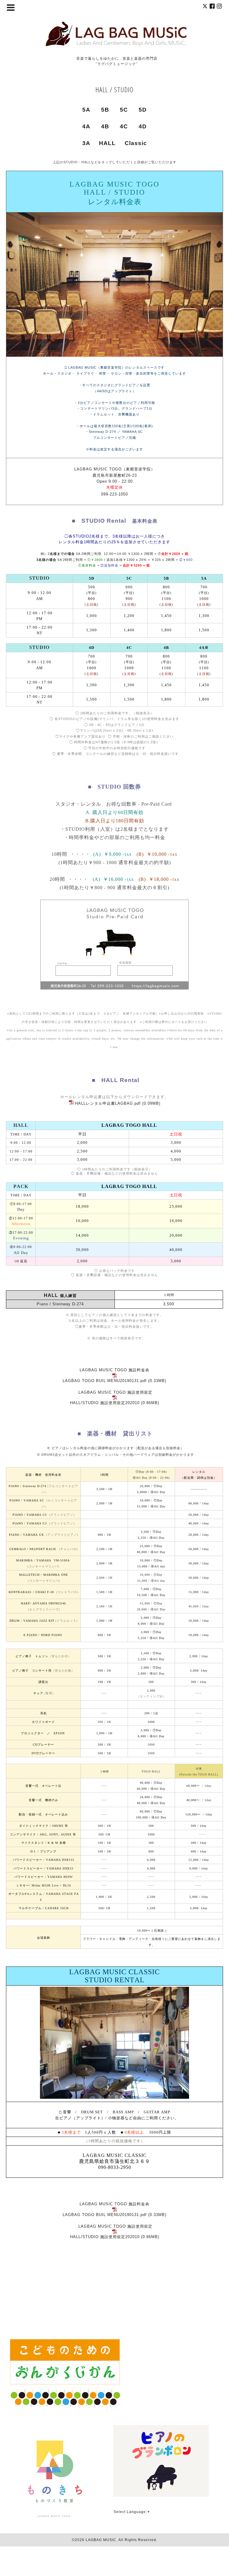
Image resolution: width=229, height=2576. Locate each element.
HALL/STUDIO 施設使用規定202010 (105, 1403)
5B (105, 110)
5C (124, 110)
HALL (107, 143)
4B (105, 126)
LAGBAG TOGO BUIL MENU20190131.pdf (105, 1381)
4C (124, 126)
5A (86, 110)
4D (143, 126)
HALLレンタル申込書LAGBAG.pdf (108, 1103)
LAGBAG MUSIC (101, 2540)
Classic (136, 143)
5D (143, 110)
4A (86, 126)
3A (86, 143)
